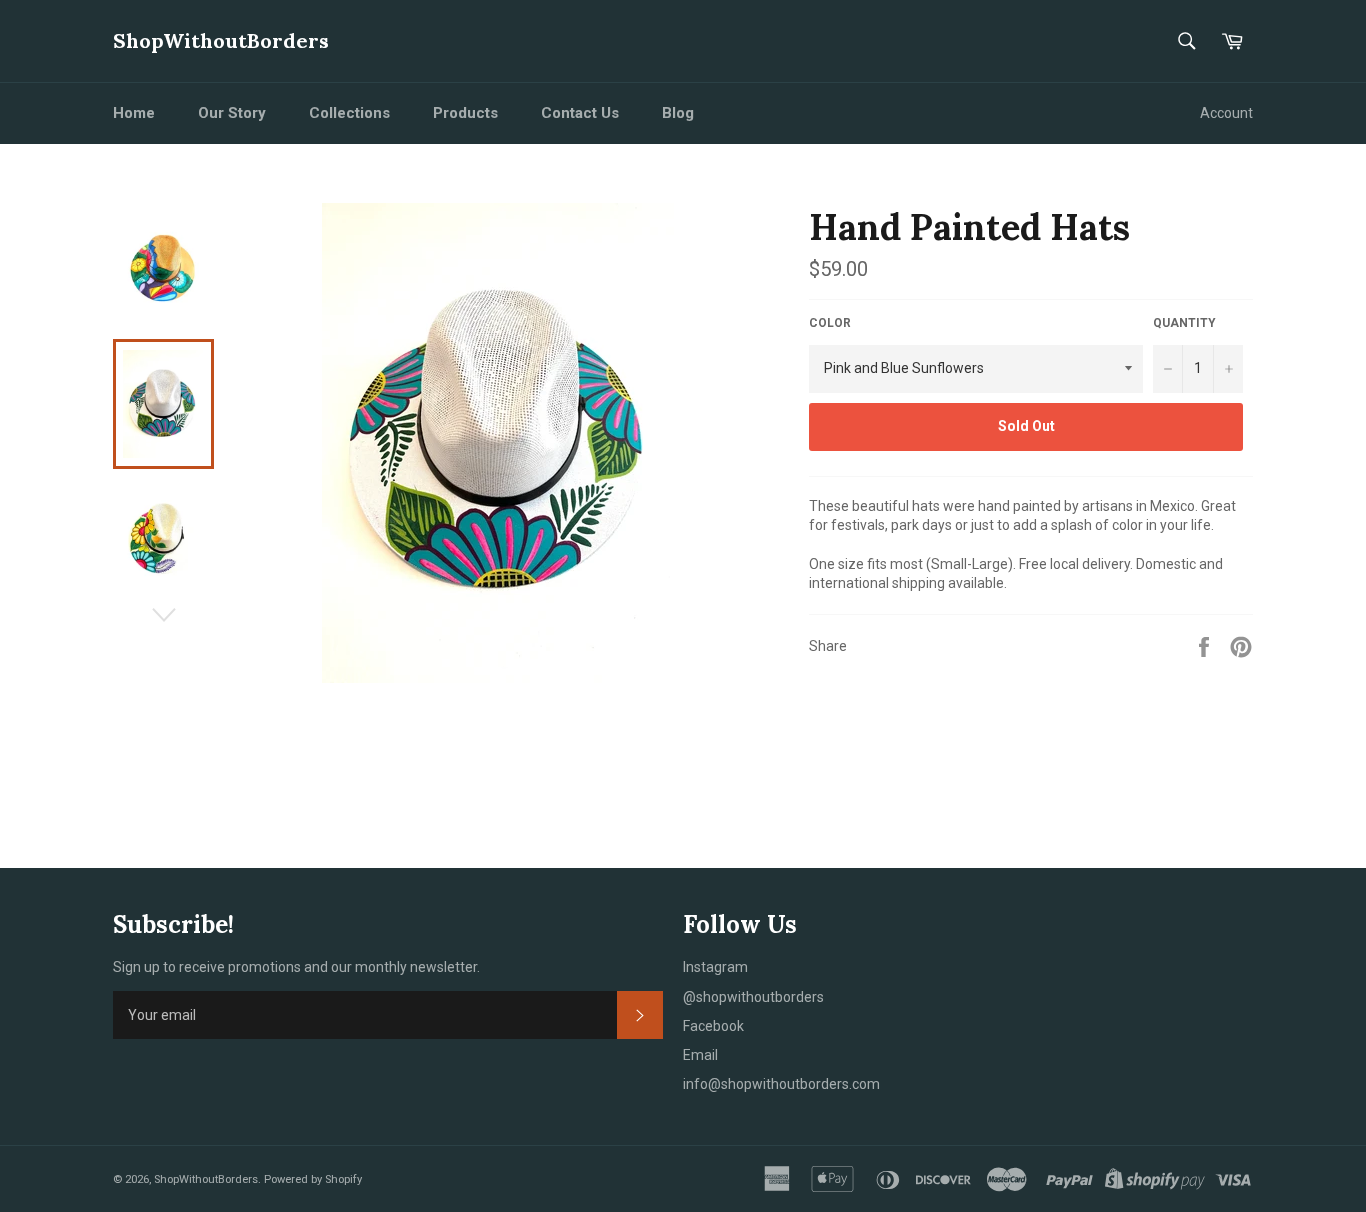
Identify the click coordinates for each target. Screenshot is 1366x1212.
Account (1226, 113)
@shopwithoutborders (753, 997)
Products (465, 113)
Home (134, 113)
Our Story (232, 113)
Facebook (713, 1026)
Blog (678, 113)
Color (830, 323)
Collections (349, 113)
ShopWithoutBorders (221, 40)
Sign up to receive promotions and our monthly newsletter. (296, 967)
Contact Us (580, 113)
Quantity (1184, 323)
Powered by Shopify (313, 1179)
